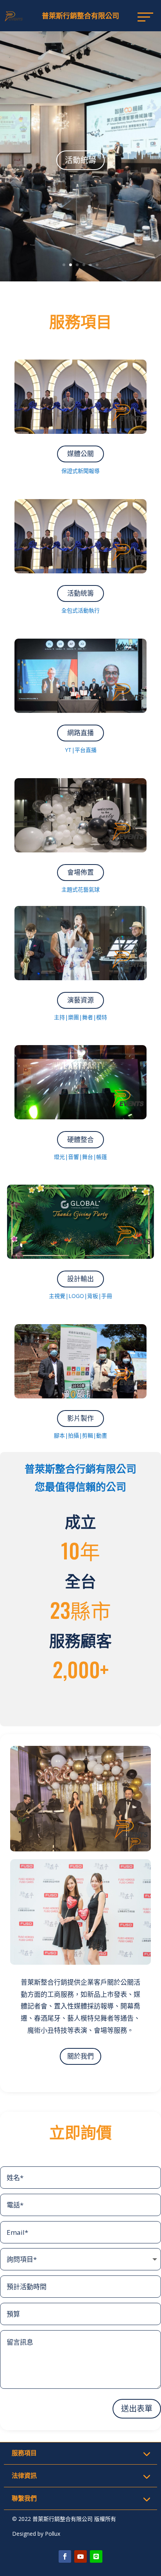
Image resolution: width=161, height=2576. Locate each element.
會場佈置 (80, 872)
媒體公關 (80, 454)
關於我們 (80, 2056)
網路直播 (80, 733)
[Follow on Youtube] (80, 2556)
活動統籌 (80, 593)
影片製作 (80, 1418)
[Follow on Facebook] (65, 2556)
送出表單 (137, 2409)
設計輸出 (80, 1279)
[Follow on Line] (96, 2556)
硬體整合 (80, 167)
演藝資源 (80, 1000)
